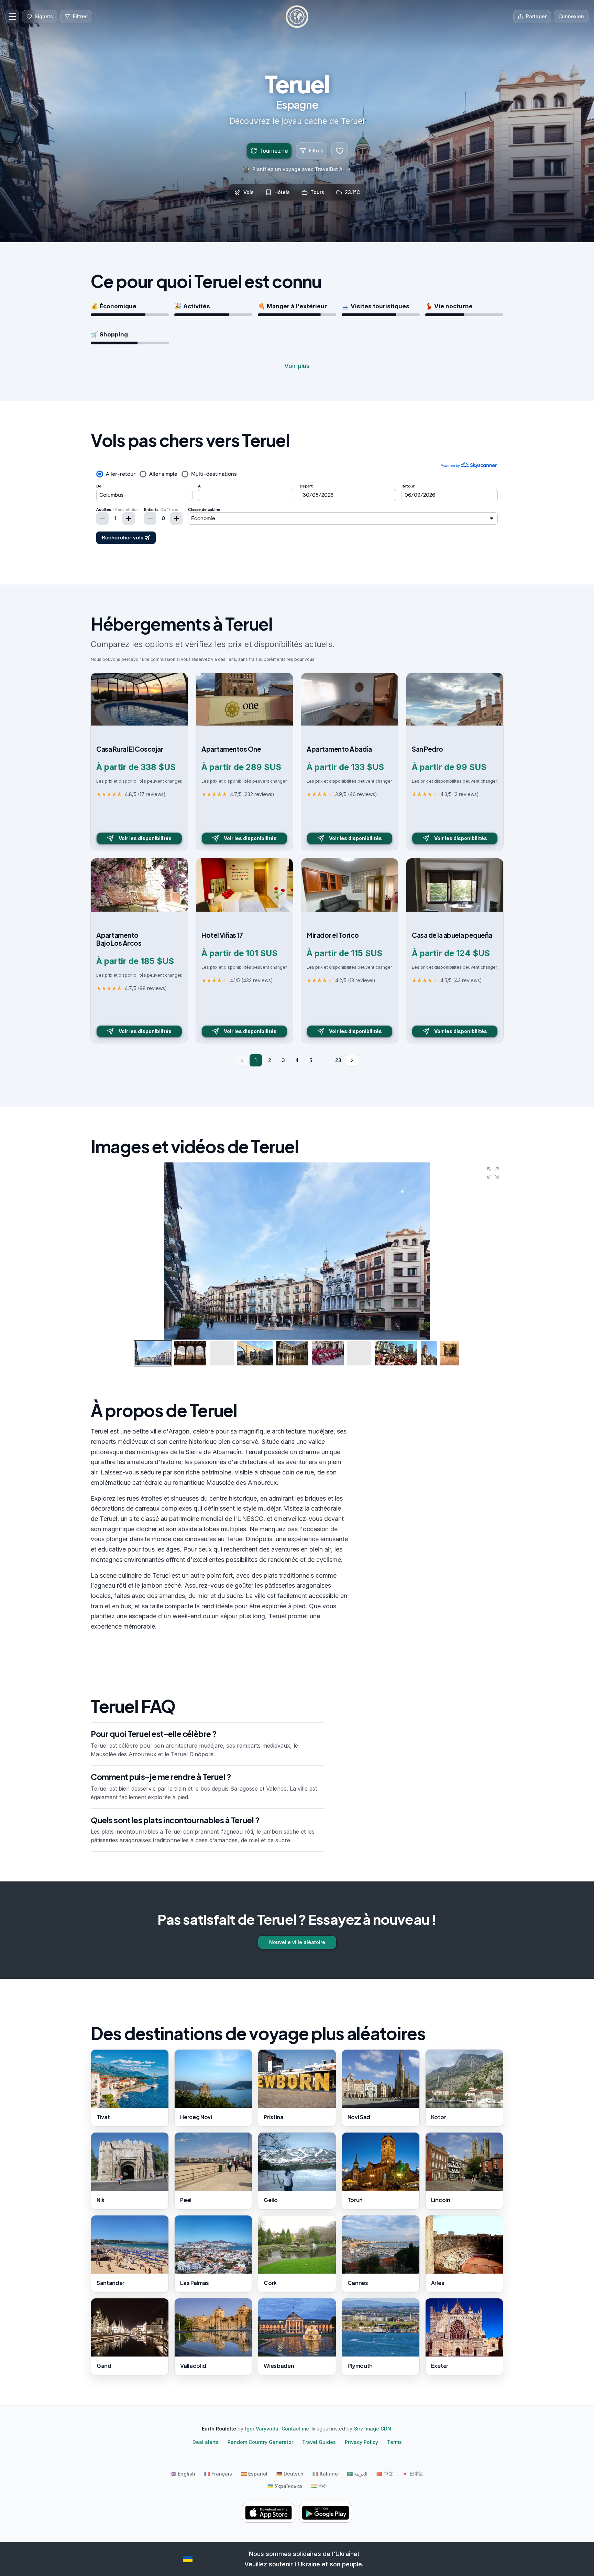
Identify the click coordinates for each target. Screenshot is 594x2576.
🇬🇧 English (183, 2474)
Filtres (316, 151)
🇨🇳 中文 (385, 2474)
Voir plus (297, 366)
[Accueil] (297, 17)
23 (338, 1060)
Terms (394, 2442)
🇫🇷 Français (218, 2474)
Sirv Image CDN (373, 2429)
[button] (493, 1173)
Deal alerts (206, 2442)
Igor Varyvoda (262, 2429)
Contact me (295, 2429)
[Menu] (12, 17)
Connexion (571, 16)
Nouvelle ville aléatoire (297, 1942)
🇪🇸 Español (254, 2474)
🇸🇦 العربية (357, 2474)
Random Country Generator (260, 2442)
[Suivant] (352, 1060)
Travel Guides (319, 2442)
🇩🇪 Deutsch (290, 2474)
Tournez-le (274, 151)
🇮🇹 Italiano (325, 2474)
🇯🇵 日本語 (413, 2474)
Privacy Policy (361, 2442)
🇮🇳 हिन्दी (319, 2486)
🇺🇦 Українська (285, 2486)
